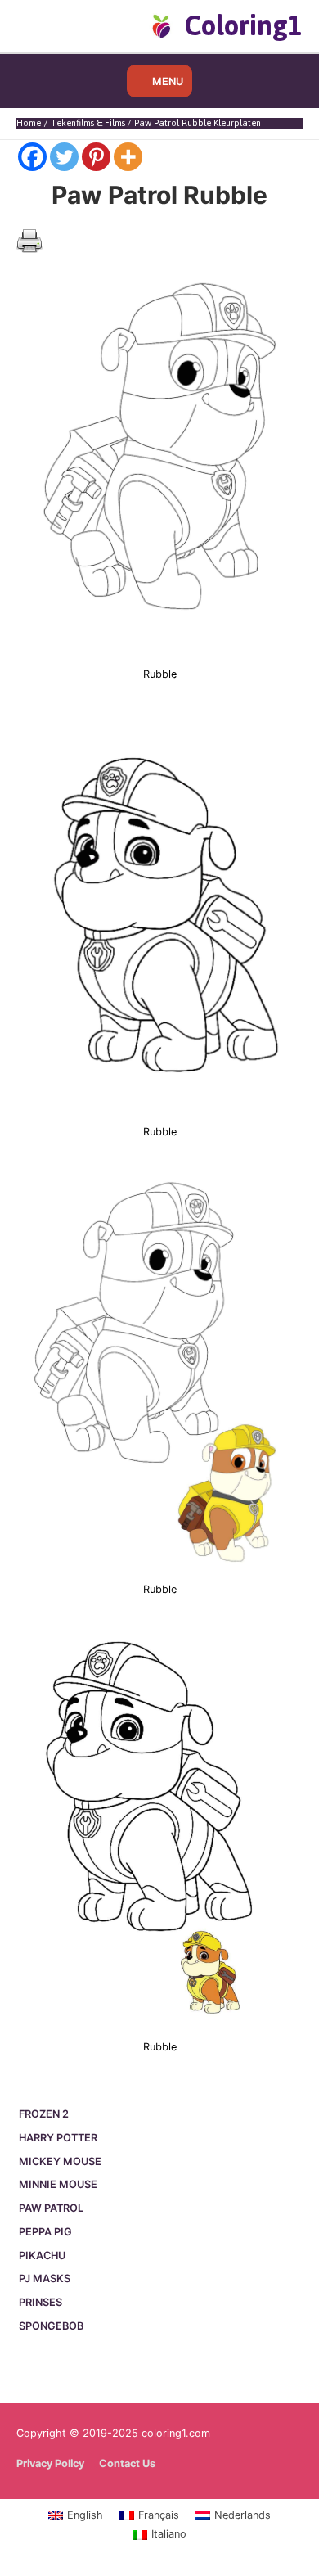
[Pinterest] (96, 157)
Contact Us (127, 2463)
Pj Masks (45, 2278)
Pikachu (42, 2256)
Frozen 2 (44, 2114)
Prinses (40, 2302)
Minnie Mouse (58, 2184)
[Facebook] (32, 157)
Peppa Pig (45, 2232)
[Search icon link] (43, 25)
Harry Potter (58, 2138)
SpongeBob (51, 2326)
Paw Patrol (51, 2208)
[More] (128, 157)
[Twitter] (64, 157)
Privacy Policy (50, 2463)
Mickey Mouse (60, 2161)
